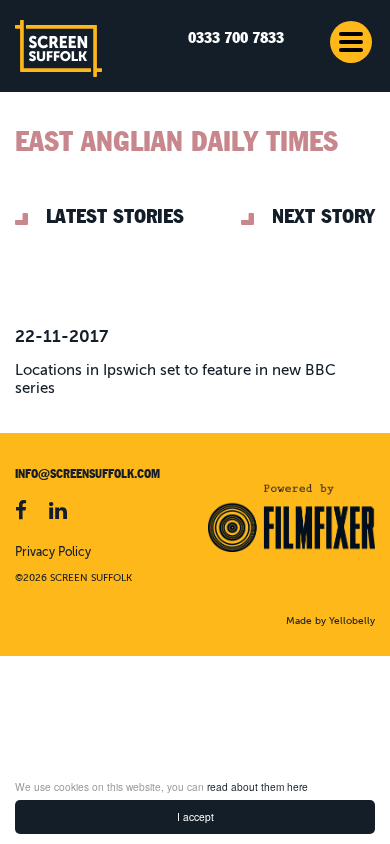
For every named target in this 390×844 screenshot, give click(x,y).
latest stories (115, 216)
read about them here (257, 786)
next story (323, 216)
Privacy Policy (53, 553)
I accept (195, 816)
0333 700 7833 (236, 38)
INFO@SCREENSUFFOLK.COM (87, 474)
